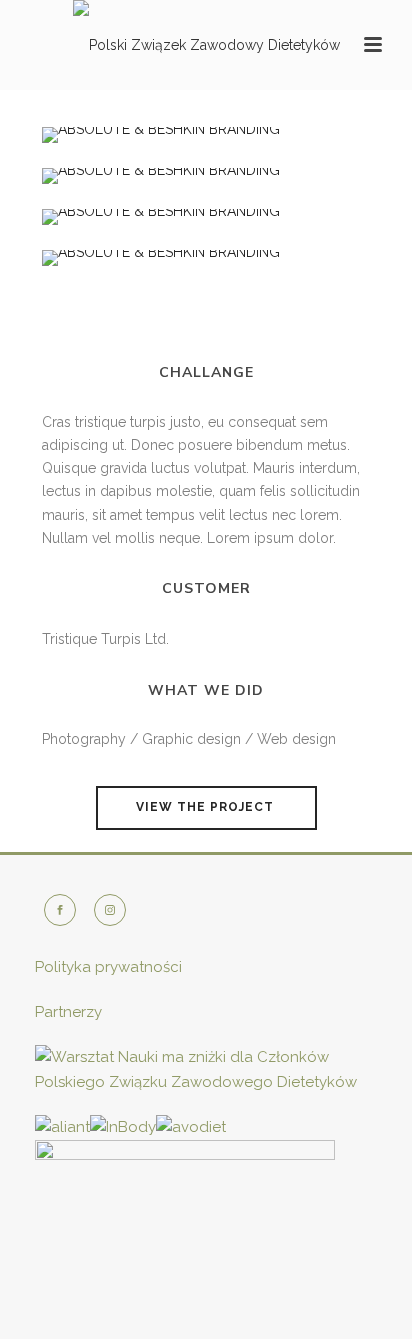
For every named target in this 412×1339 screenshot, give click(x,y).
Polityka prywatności (108, 967)
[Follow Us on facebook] (60, 910)
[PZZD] (206, 45)
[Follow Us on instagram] (110, 910)
